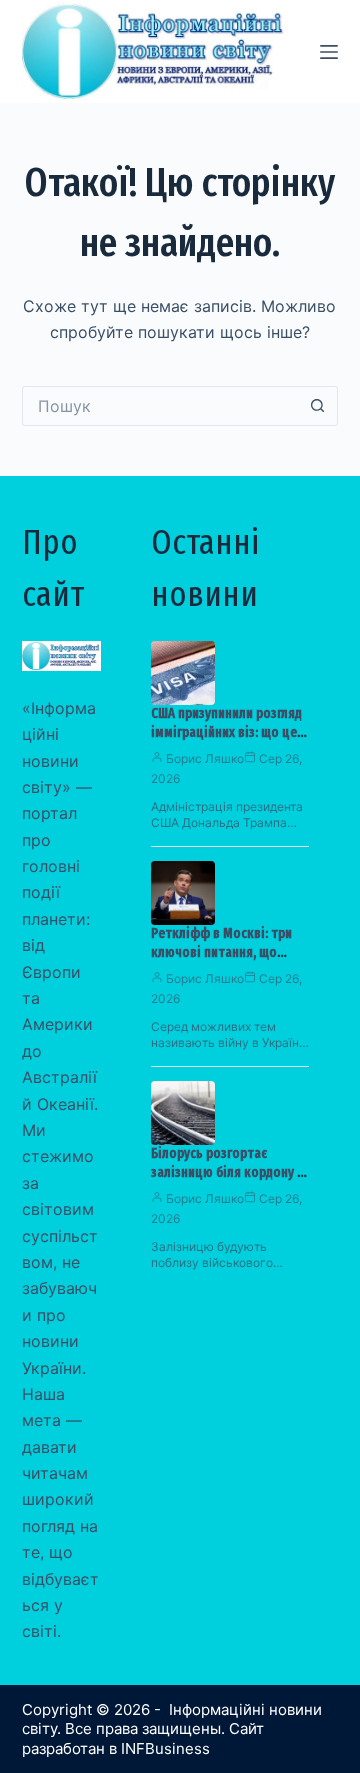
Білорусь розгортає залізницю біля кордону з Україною (227, 1172)
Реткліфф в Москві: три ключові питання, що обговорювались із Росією (230, 952)
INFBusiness (165, 1748)
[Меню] (329, 52)
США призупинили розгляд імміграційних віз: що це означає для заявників (226, 732)
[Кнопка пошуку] (318, 406)
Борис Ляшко (205, 758)
